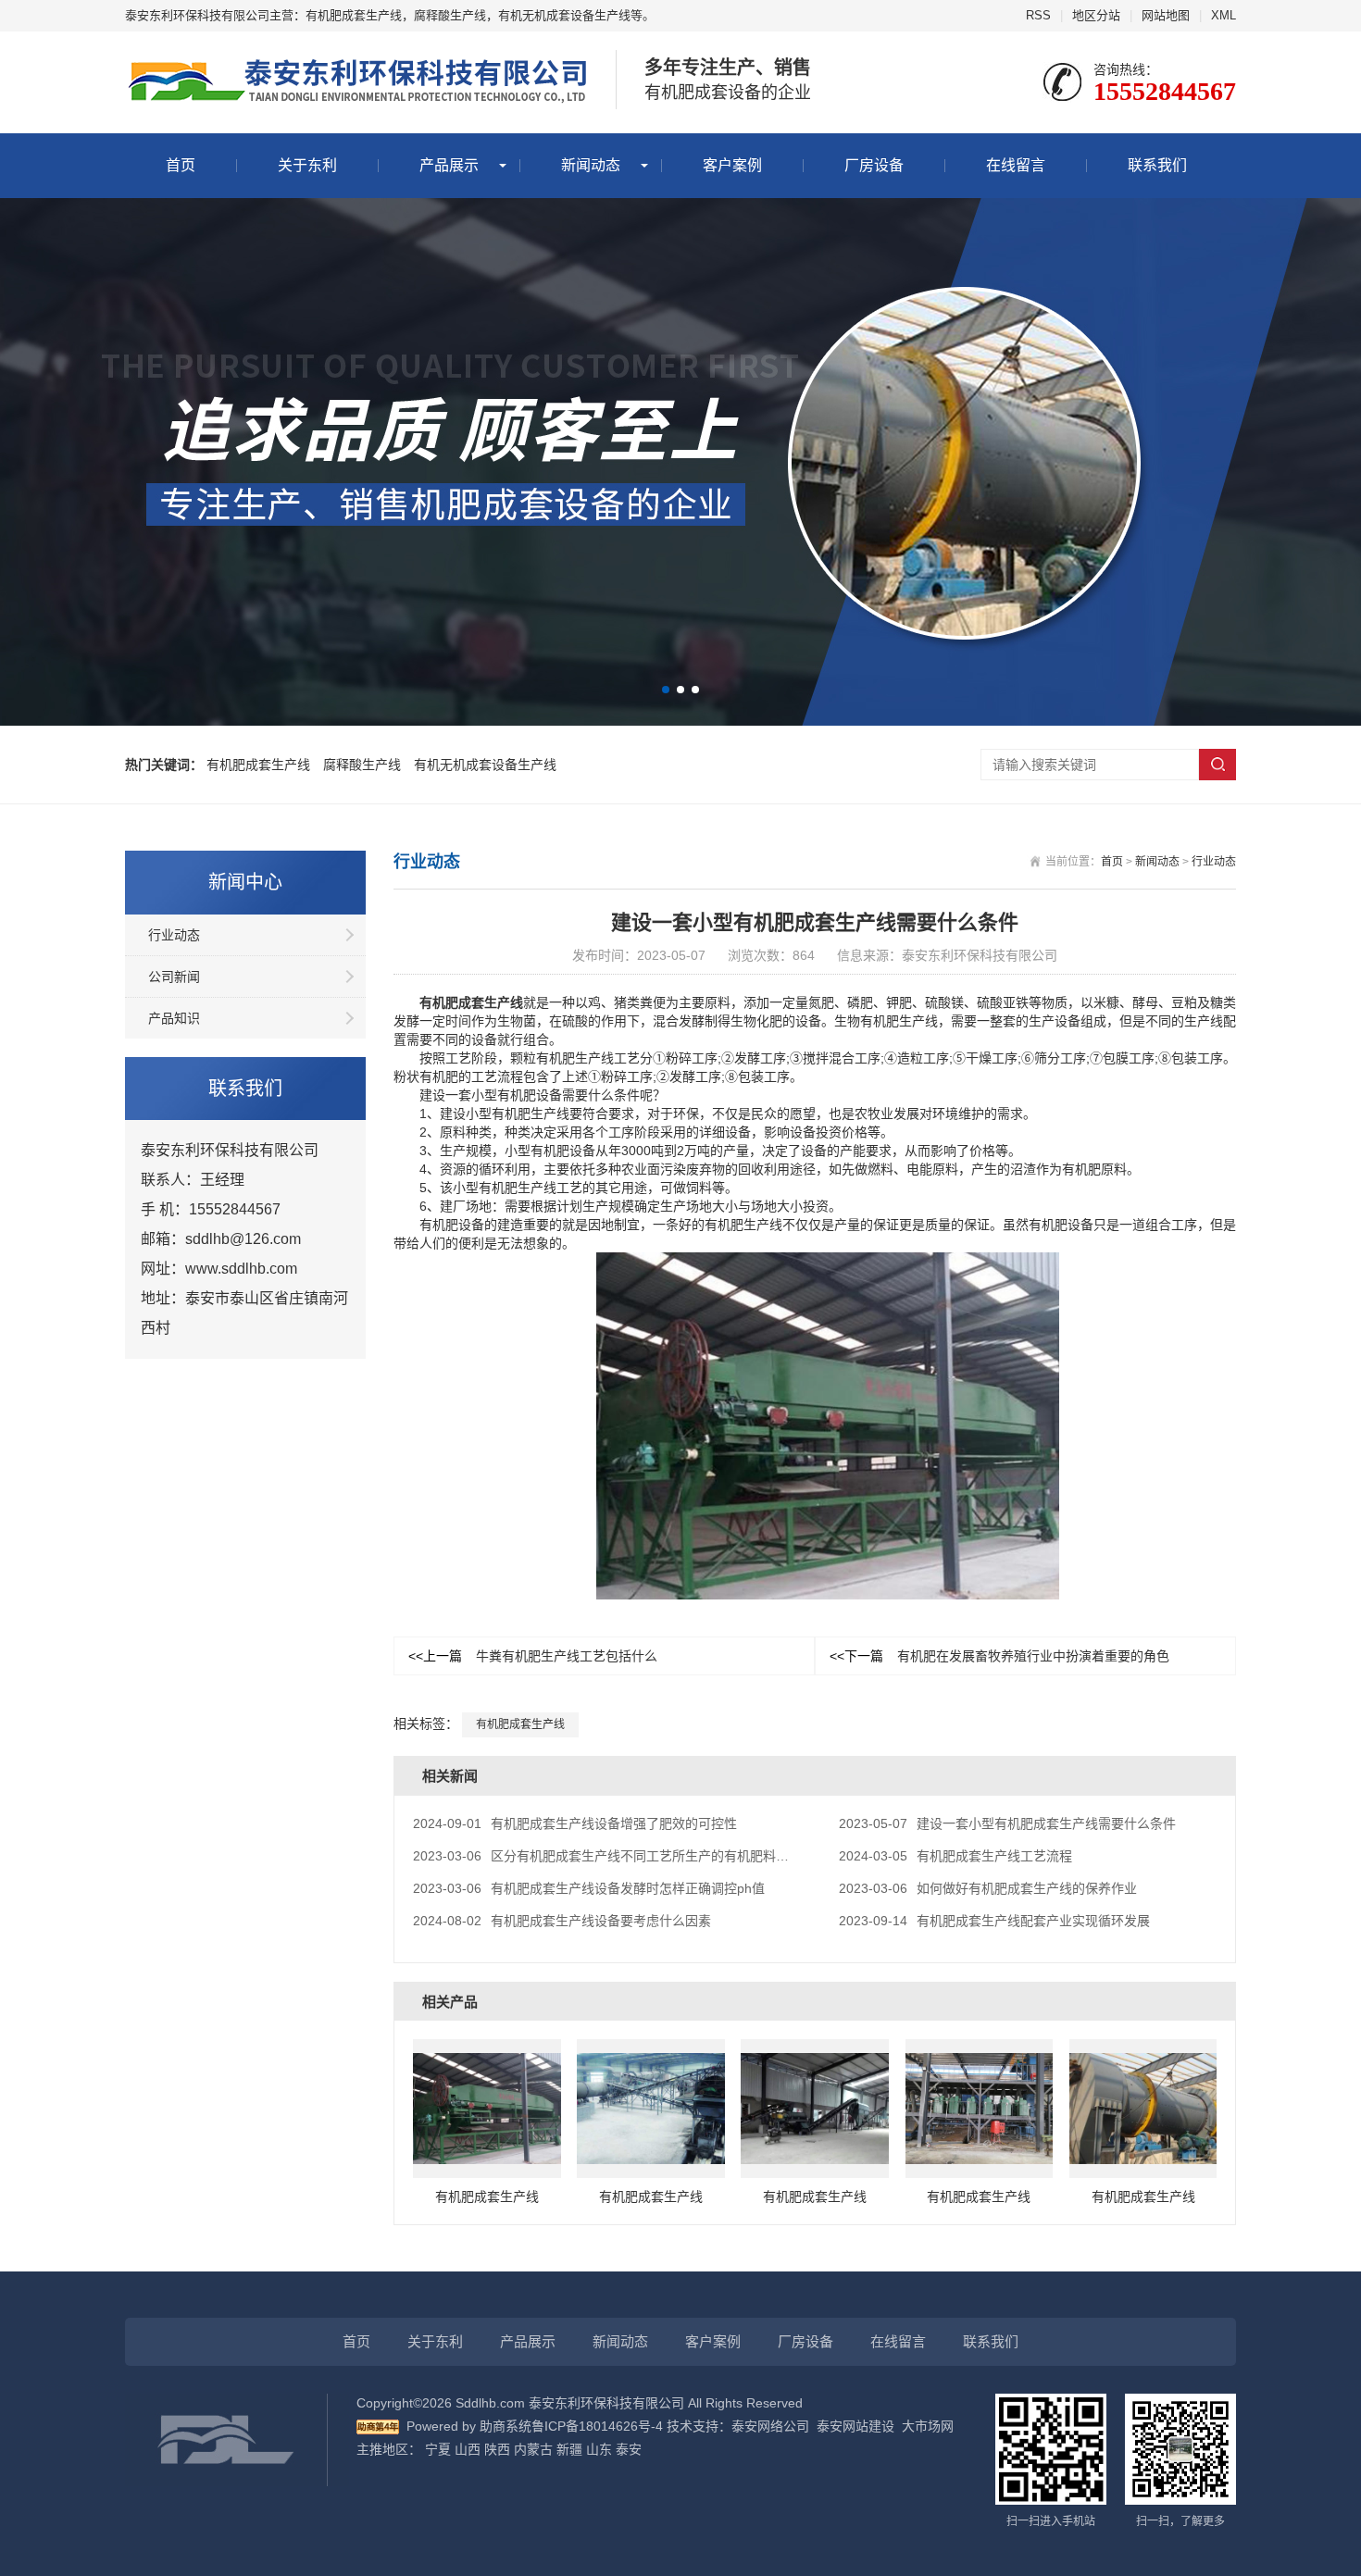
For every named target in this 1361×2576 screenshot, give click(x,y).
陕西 (497, 2449)
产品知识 (174, 1018)
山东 (599, 2449)
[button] (666, 690)
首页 (181, 165)
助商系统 (506, 2426)
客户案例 (732, 165)
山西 (468, 2449)
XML (1224, 15)
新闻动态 (591, 165)
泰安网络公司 (770, 2426)
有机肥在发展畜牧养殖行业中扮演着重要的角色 (999, 1656)
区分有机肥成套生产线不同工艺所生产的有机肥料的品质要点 (627, 1856)
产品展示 (449, 165)
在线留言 (1016, 165)
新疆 (569, 2449)
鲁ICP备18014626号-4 (597, 2426)
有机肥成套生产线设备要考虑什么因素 (562, 1921)
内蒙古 (533, 2449)
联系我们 (1157, 165)
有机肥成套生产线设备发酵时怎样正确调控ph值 (589, 1888)
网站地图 (1166, 15)
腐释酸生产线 (362, 765)
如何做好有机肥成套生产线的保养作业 (988, 1888)
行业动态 (174, 935)
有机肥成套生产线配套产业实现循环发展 (994, 1921)
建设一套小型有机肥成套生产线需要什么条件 (1007, 1823)
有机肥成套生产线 (258, 765)
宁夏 (438, 2449)
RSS (1038, 15)
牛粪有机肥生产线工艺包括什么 (533, 1656)
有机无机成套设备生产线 (485, 765)
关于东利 (307, 165)
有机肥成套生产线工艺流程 (955, 1856)
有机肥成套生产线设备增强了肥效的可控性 (575, 1823)
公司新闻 (174, 977)
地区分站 (1096, 15)
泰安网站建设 (855, 2426)
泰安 (629, 2449)
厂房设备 (874, 165)
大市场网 (928, 2426)
